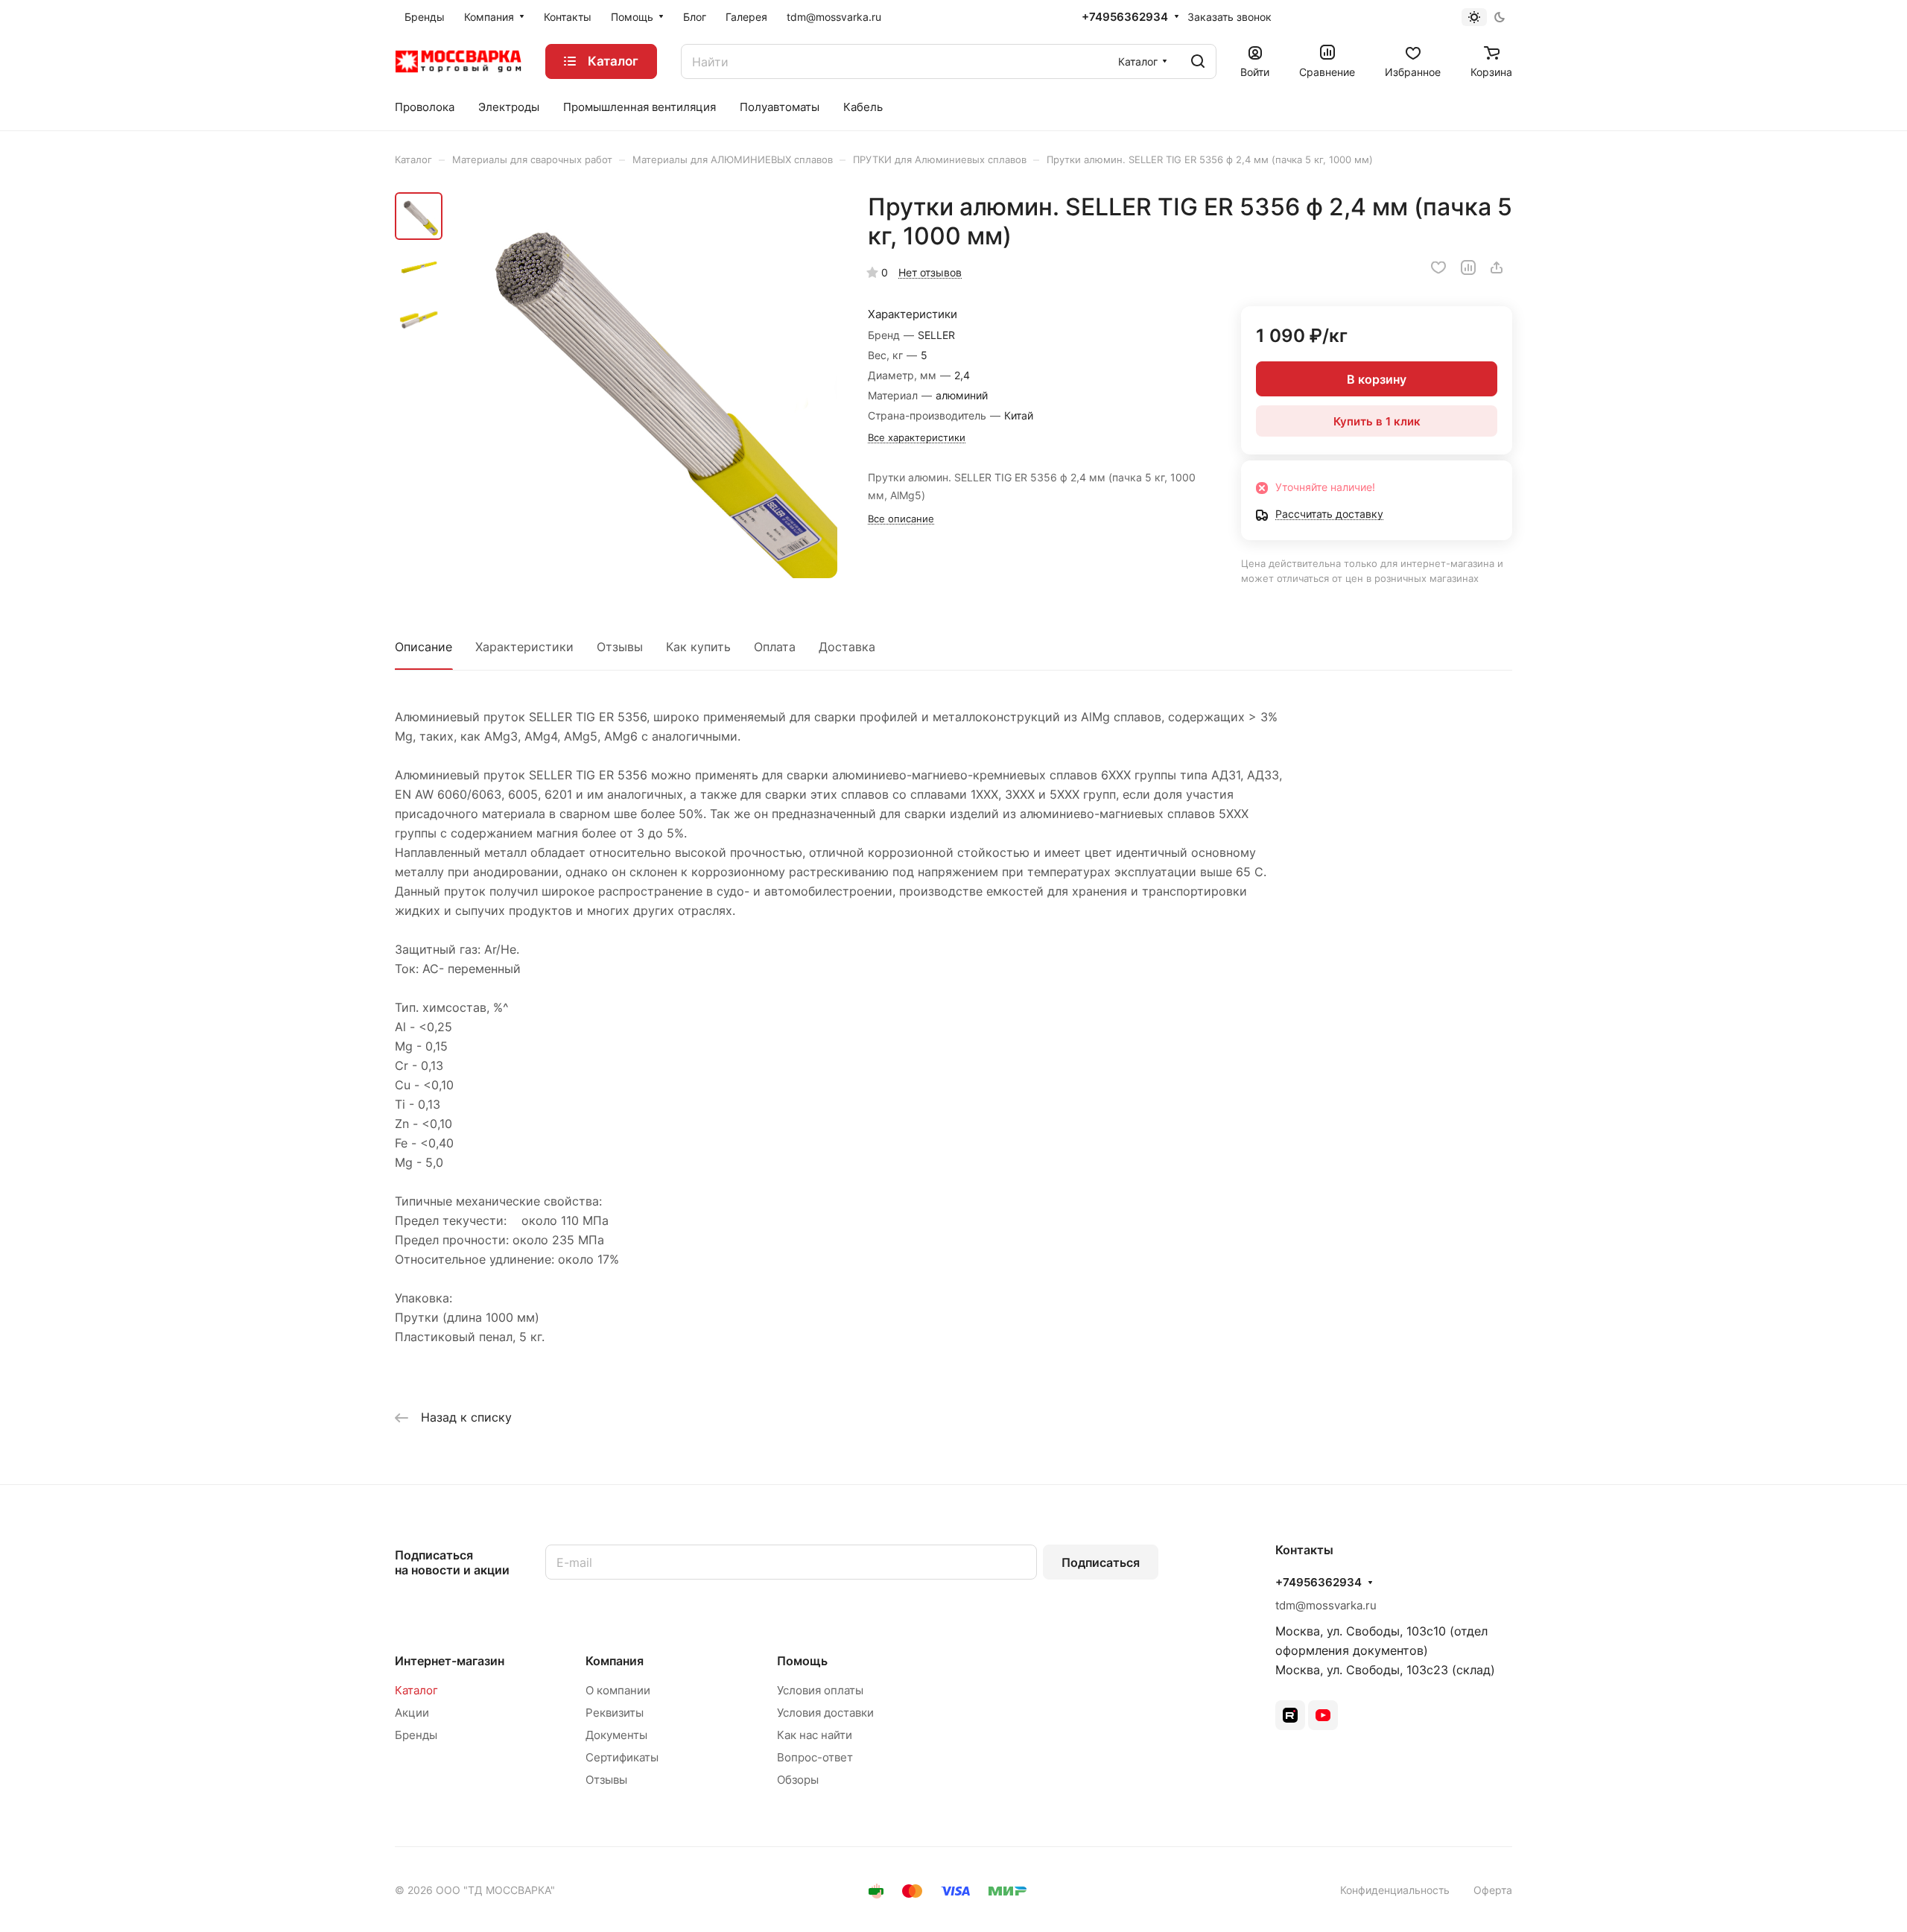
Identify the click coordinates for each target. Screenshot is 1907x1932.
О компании (618, 1690)
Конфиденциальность (1395, 1890)
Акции (412, 1713)
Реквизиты (615, 1713)
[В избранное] (1438, 267)
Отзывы (620, 647)
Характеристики (524, 647)
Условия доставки (825, 1713)
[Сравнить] (1468, 267)
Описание (423, 647)
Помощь (802, 1661)
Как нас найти (815, 1735)
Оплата (775, 647)
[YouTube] (1323, 1715)
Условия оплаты (820, 1690)
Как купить (698, 647)
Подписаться (1101, 1562)
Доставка (847, 647)
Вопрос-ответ (815, 1757)
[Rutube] (1290, 1715)
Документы (616, 1735)
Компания (615, 1661)
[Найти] (1198, 61)
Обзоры (798, 1780)
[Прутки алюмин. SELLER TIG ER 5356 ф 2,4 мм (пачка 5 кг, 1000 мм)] (644, 385)
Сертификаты (622, 1757)
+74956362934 (1125, 17)
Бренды (416, 1735)
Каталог (416, 1690)
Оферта (1493, 1890)
